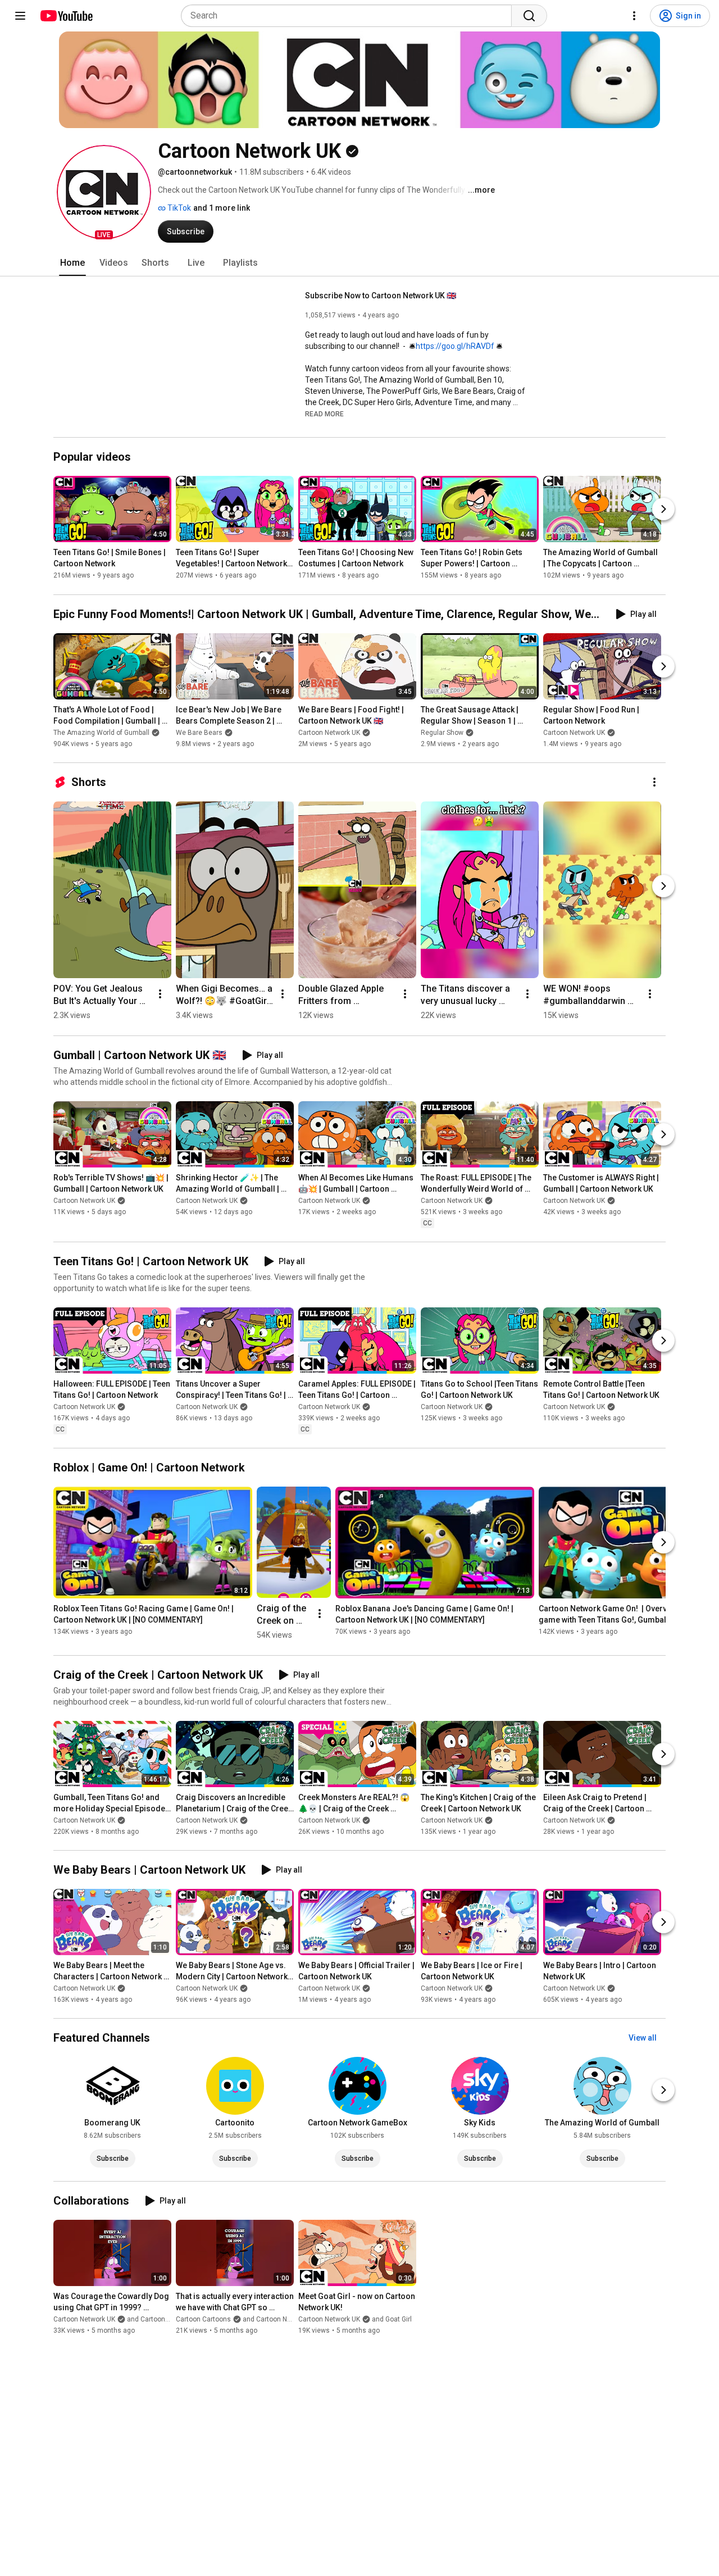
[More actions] (654, 782)
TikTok (178, 208)
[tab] (72, 263)
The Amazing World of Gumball (101, 733)
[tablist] (359, 263)
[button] (104, 192)
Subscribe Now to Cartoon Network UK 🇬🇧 (381, 296)
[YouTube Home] (66, 16)
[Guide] (20, 16)
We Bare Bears (199, 733)
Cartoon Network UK (329, 733)
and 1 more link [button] (222, 208)
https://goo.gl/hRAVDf (455, 346)
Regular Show (442, 733)
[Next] (663, 510)
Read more (324, 414)
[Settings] (634, 16)
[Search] (529, 16)
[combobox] (350, 16)
